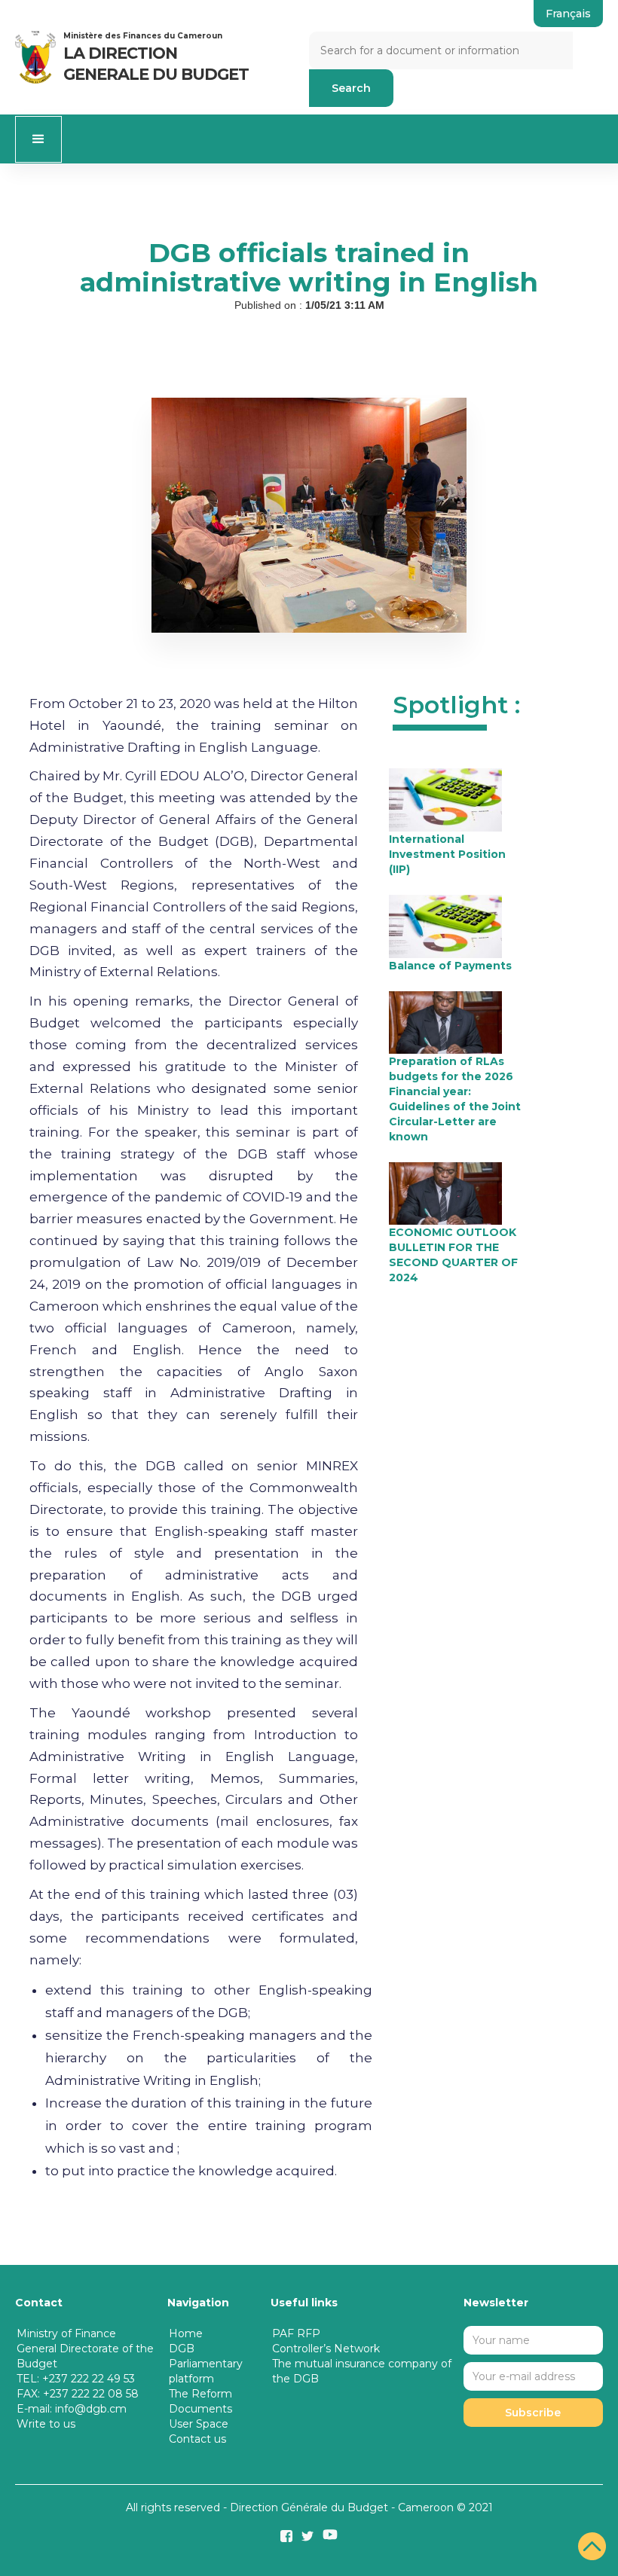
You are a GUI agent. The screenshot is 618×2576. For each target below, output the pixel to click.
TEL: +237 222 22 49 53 (76, 2379)
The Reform (200, 2394)
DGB (182, 2349)
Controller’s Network (326, 2349)
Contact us (197, 2439)
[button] (38, 139)
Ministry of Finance (66, 2333)
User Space (199, 2424)
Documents (200, 2409)
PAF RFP (296, 2333)
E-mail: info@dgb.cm (72, 2409)
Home (186, 2333)
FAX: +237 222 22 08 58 (78, 2394)
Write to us (46, 2424)
